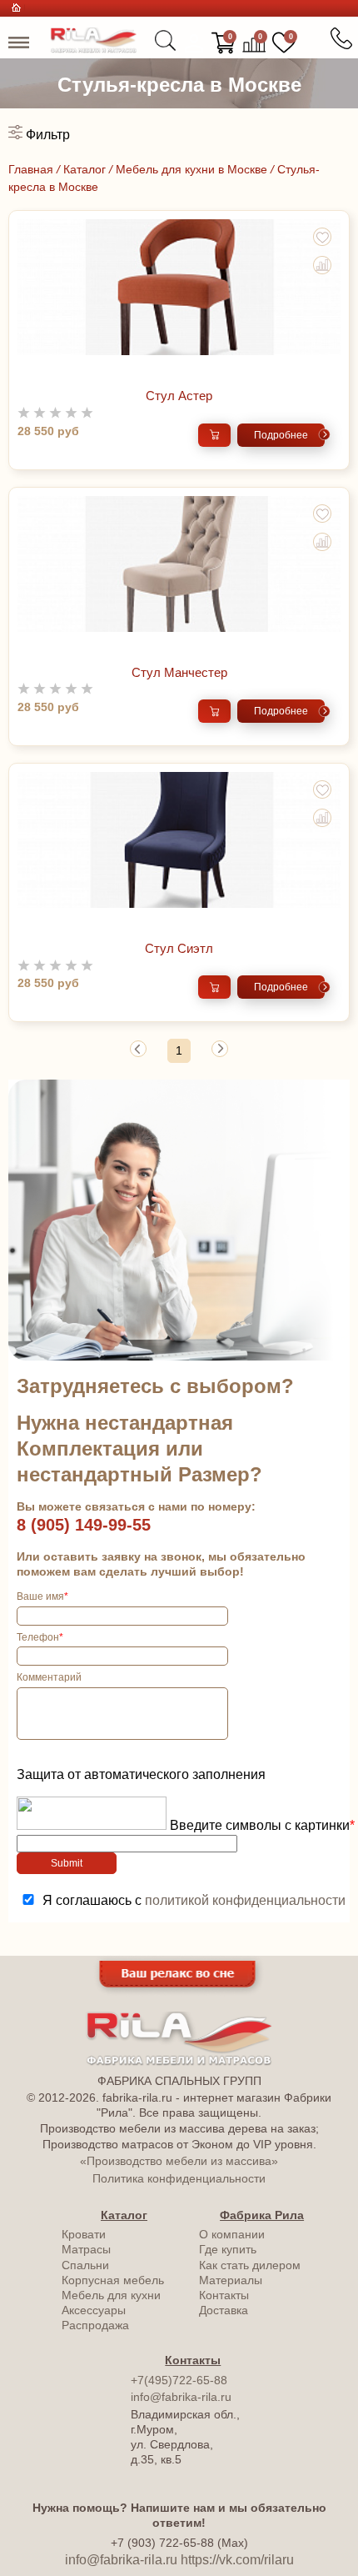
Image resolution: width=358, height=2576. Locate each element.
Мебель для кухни (111, 2295)
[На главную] (94, 49)
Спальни (85, 2265)
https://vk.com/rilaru (237, 2560)
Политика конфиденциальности (179, 2178)
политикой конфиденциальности (245, 1900)
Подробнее (281, 435)
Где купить (228, 2249)
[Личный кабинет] (194, 43)
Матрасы (86, 2249)
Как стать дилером (250, 2265)
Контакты (224, 2295)
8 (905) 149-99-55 (84, 1525)
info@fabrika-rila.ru (181, 2397)
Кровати (84, 2234)
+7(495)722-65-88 (179, 2380)
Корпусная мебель (113, 2280)
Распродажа (95, 2325)
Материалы (231, 2280)
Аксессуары (94, 2310)
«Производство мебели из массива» (179, 2161)
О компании (232, 2234)
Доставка (224, 2310)
